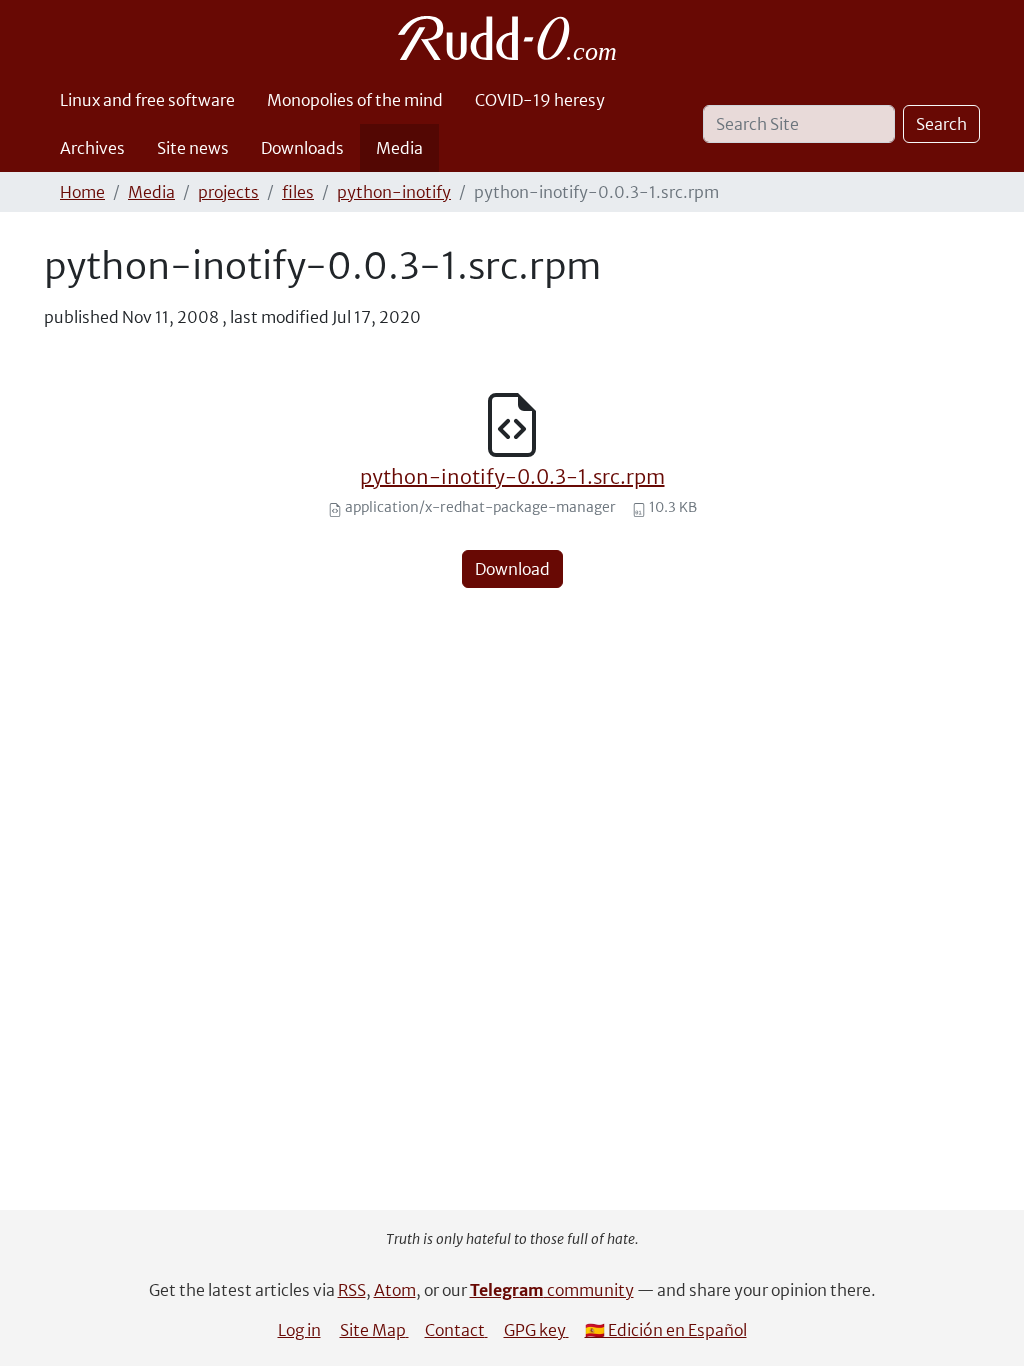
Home (82, 192)
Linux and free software (147, 100)
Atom (395, 1290)
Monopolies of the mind (355, 100)
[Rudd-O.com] (512, 38)
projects (228, 192)
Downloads (302, 148)
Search (941, 124)
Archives (92, 148)
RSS (352, 1290)
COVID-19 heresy (540, 100)
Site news (193, 148)
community (552, 1290)
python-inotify (394, 192)
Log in (299, 1330)
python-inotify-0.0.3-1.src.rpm (512, 476)
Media (399, 148)
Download (512, 569)
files (298, 192)
